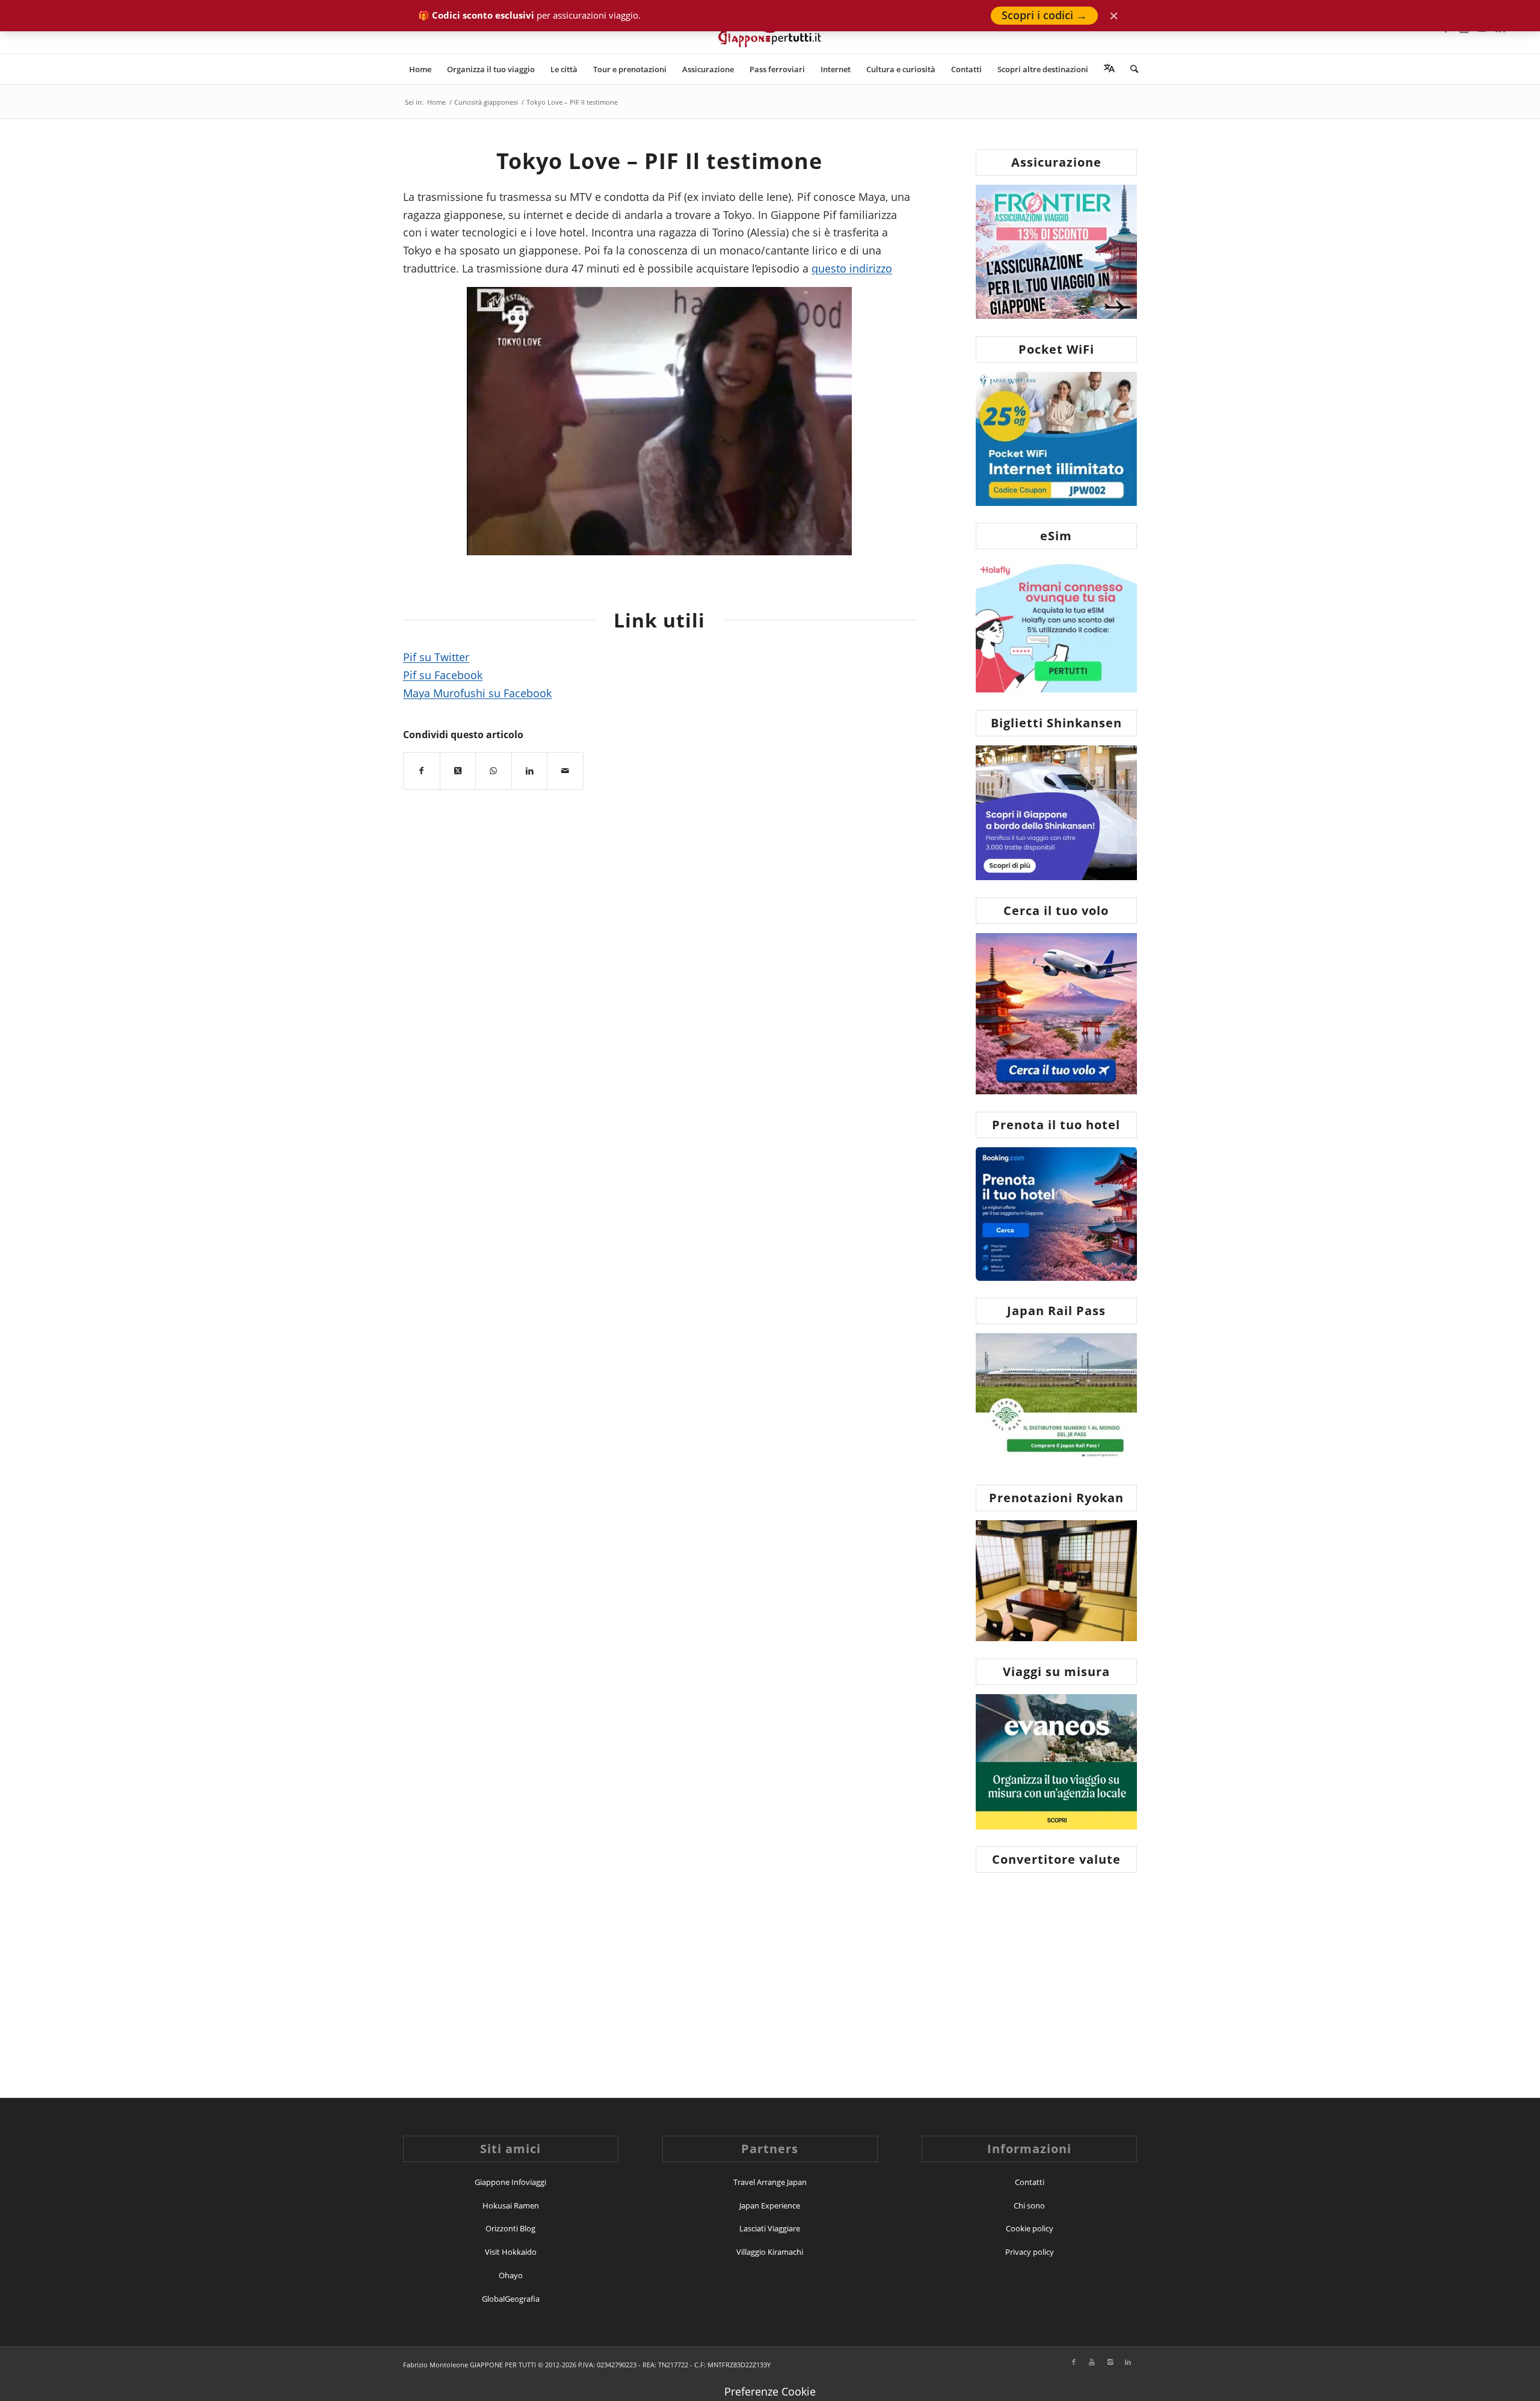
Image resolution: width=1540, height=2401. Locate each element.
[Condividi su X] (458, 771)
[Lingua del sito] (1109, 69)
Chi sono (1029, 2205)
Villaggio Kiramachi (770, 2252)
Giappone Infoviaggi (510, 2182)
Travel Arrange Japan (770, 2182)
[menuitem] (420, 69)
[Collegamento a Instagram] (1110, 2362)
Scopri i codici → (1044, 15)
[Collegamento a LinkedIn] (1128, 2362)
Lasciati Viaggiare (770, 2228)
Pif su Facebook (443, 675)
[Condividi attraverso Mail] (565, 771)
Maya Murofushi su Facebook (477, 693)
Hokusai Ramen (511, 2205)
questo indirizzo (852, 268)
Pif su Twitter (436, 657)
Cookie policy (1030, 2228)
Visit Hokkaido (511, 2252)
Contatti (1030, 2182)
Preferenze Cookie (770, 2391)
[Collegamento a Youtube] (1092, 2362)
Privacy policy (1030, 2252)
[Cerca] (1130, 69)
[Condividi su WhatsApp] (494, 771)
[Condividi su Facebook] (422, 771)
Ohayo (511, 2275)
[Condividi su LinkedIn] (530, 771)
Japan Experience (770, 2205)
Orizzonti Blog (510, 2228)
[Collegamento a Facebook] (1074, 2362)
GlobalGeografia (511, 2299)
